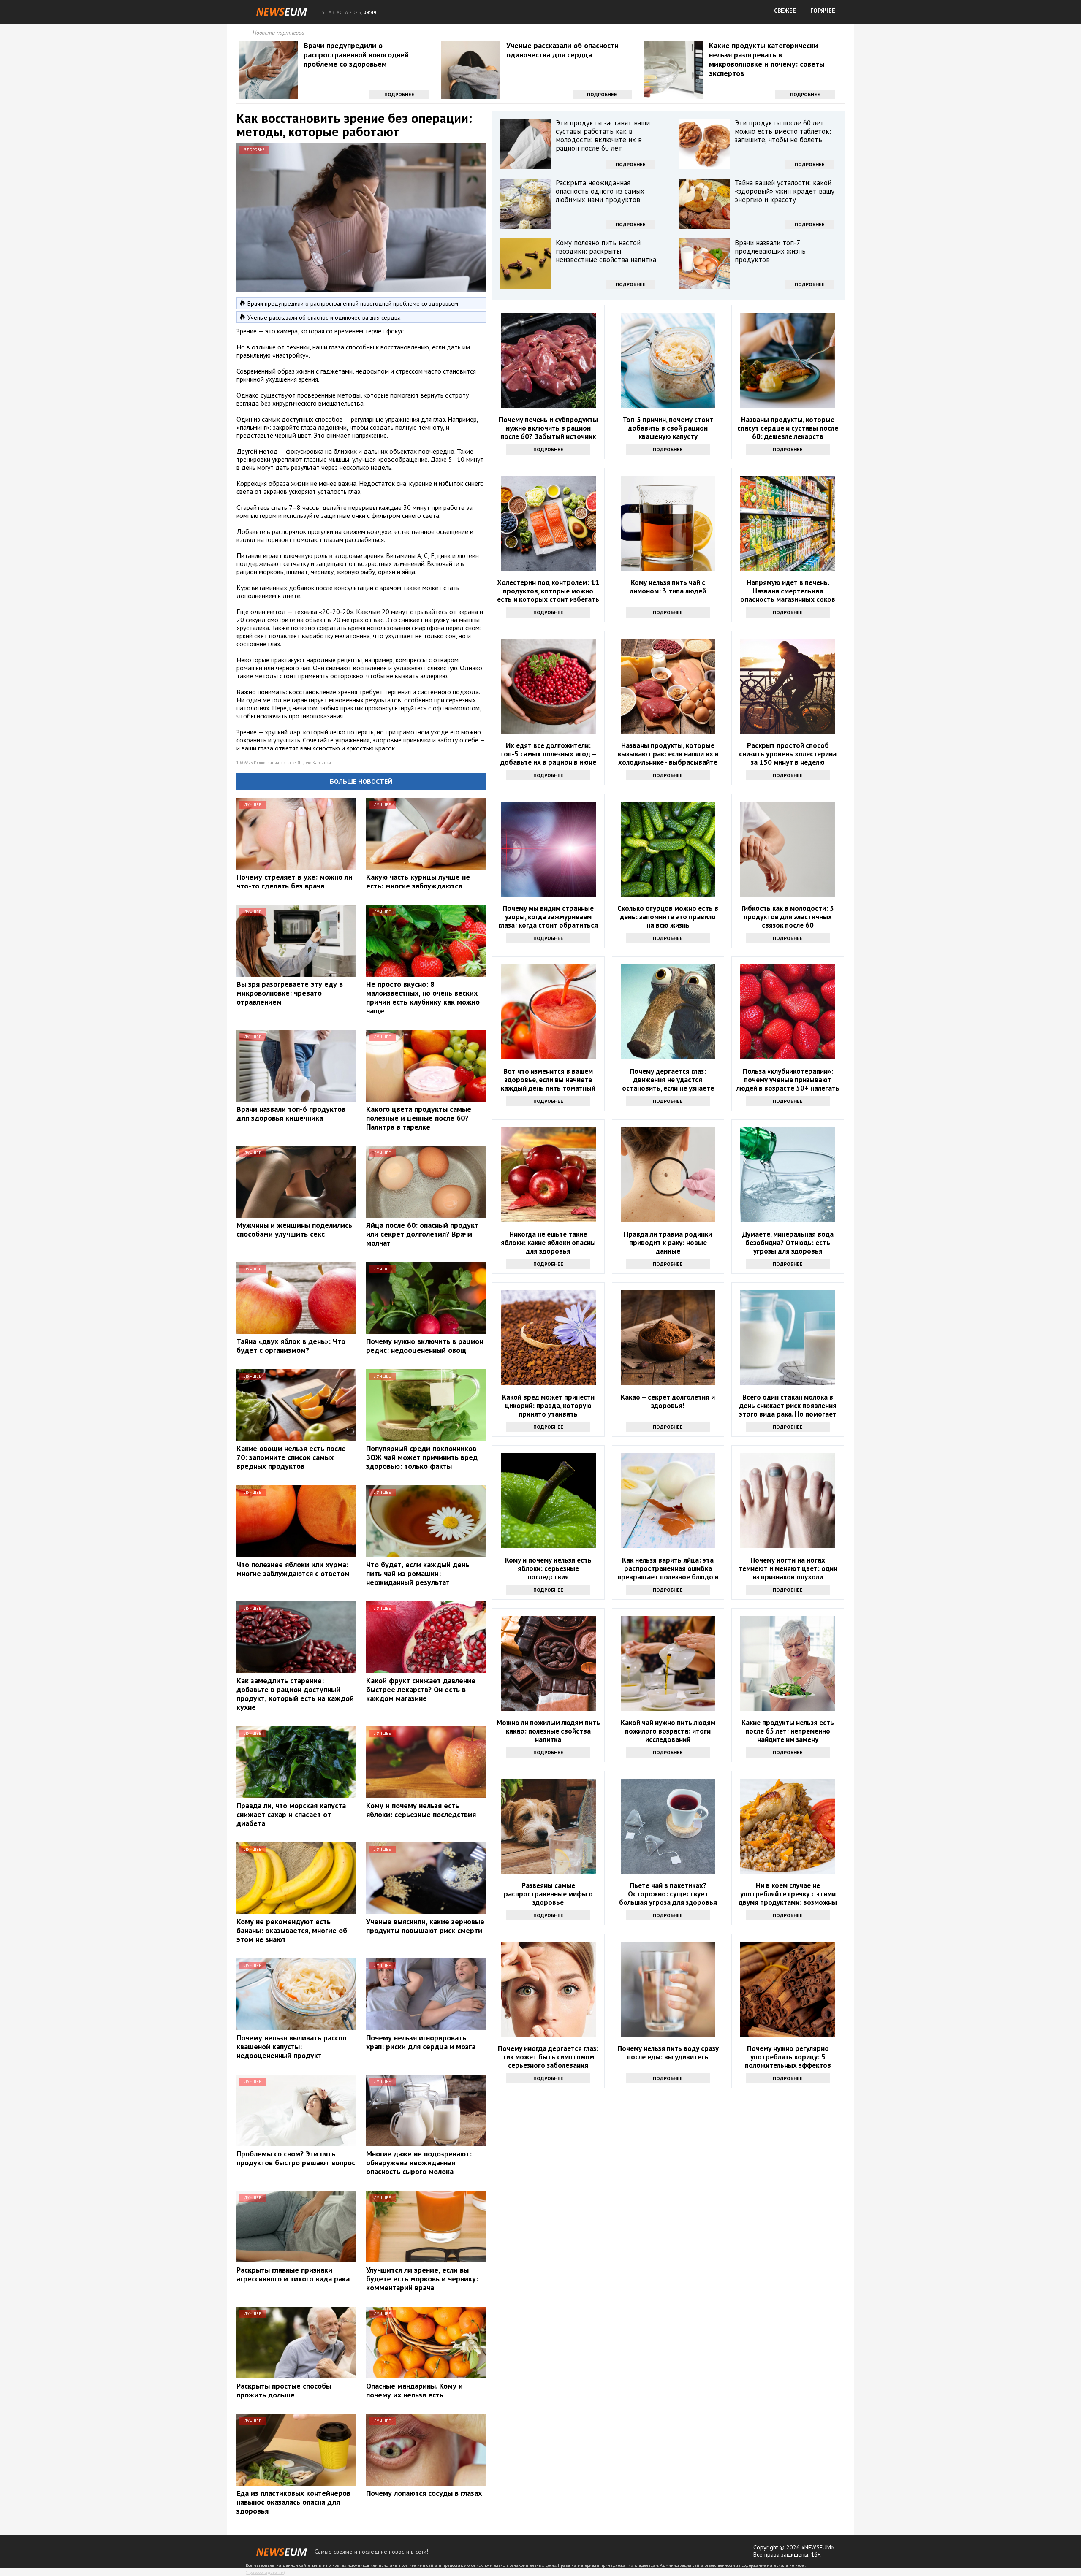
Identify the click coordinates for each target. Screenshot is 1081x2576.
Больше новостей (361, 781)
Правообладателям (265, 2572)
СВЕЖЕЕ (785, 11)
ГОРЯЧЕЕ (823, 11)
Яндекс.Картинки (314, 763)
